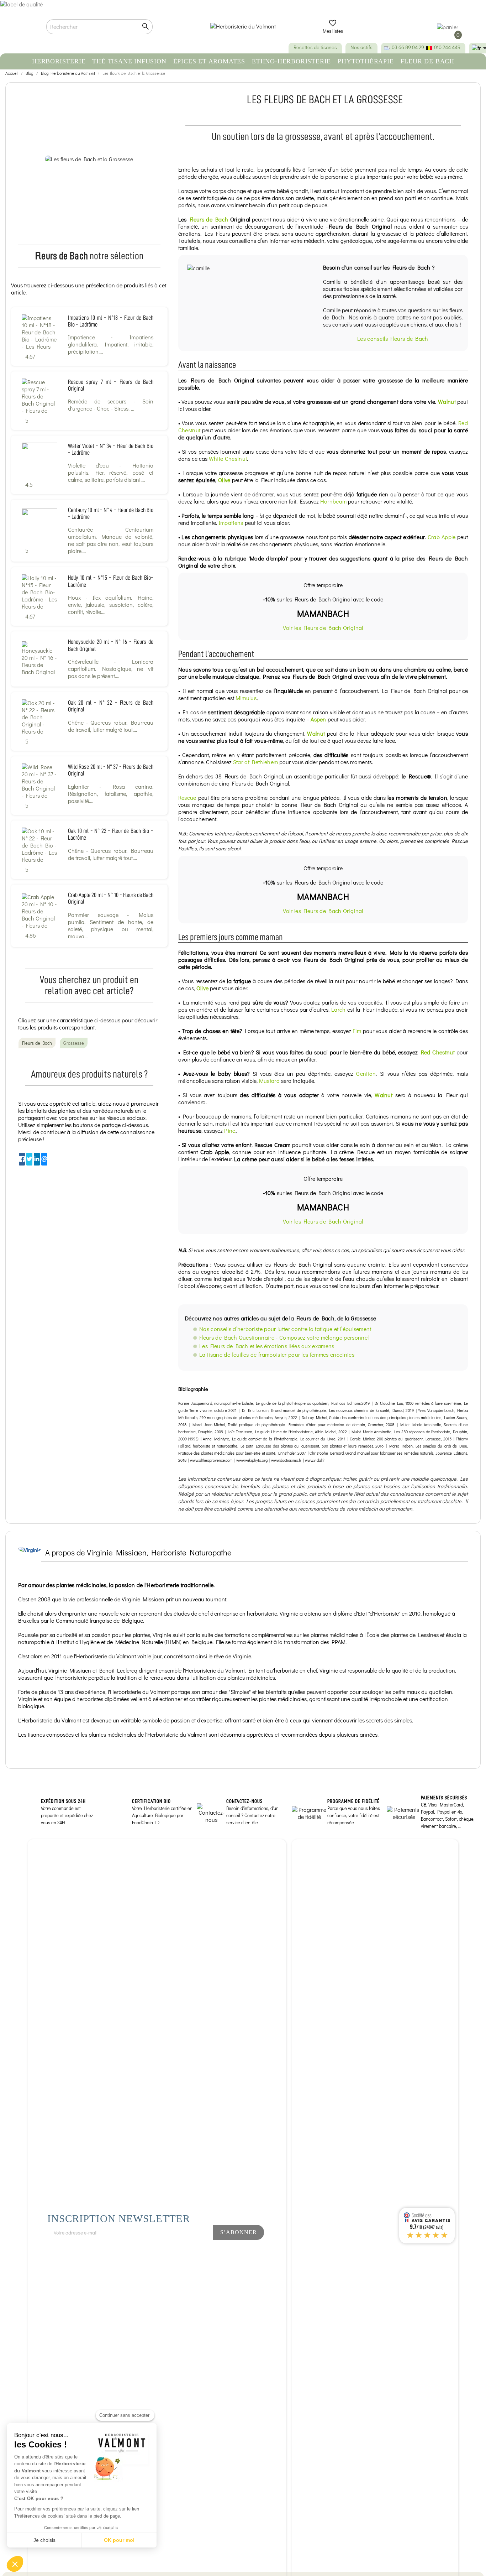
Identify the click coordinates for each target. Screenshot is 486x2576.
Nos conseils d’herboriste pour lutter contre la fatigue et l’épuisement (285, 1329)
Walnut (447, 401)
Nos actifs (361, 47)
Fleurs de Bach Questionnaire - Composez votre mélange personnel (284, 1337)
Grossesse (74, 1043)
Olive (224, 480)
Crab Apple (442, 537)
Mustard (269, 1081)
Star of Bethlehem (255, 762)
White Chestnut (228, 458)
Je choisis (44, 2540)
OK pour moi (119, 2540)
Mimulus (246, 698)
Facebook (167, 2251)
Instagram (191, 2251)
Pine (230, 1130)
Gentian (366, 1073)
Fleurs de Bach (209, 219)
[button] (15, 2564)
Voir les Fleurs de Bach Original (323, 628)
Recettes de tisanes (315, 47)
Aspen (318, 719)
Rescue (187, 797)
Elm (357, 1031)
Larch (339, 1009)
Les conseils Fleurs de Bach (393, 338)
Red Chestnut (438, 1052)
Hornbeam (334, 501)
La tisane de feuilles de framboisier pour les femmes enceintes (277, 1354)
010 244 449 (447, 47)
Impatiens (231, 523)
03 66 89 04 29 (408, 47)
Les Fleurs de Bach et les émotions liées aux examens (267, 1346)
